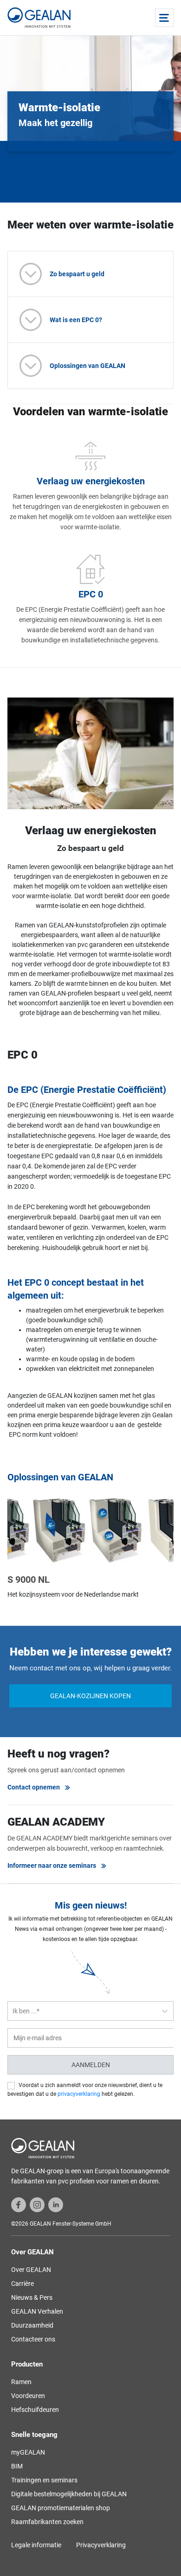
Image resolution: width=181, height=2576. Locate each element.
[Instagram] (37, 2204)
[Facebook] (19, 2204)
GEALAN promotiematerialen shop (61, 2508)
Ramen (21, 2382)
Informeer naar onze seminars (52, 1865)
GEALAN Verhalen (37, 2311)
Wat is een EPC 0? (76, 320)
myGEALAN (28, 2452)
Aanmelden (91, 2065)
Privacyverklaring (101, 2545)
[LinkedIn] (56, 2204)
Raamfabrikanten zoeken (47, 2522)
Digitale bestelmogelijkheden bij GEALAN (69, 2494)
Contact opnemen (34, 1787)
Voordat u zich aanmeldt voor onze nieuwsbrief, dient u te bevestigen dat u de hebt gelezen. (85, 2090)
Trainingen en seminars (44, 2480)
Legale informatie (36, 2545)
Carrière (23, 2284)
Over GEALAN (31, 2270)
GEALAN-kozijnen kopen (90, 1696)
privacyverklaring (79, 2094)
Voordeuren (28, 2396)
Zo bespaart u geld (77, 274)
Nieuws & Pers (32, 2297)
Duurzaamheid (32, 2325)
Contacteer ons (33, 2339)
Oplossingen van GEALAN (87, 366)
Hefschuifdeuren (35, 2410)
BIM (17, 2466)
